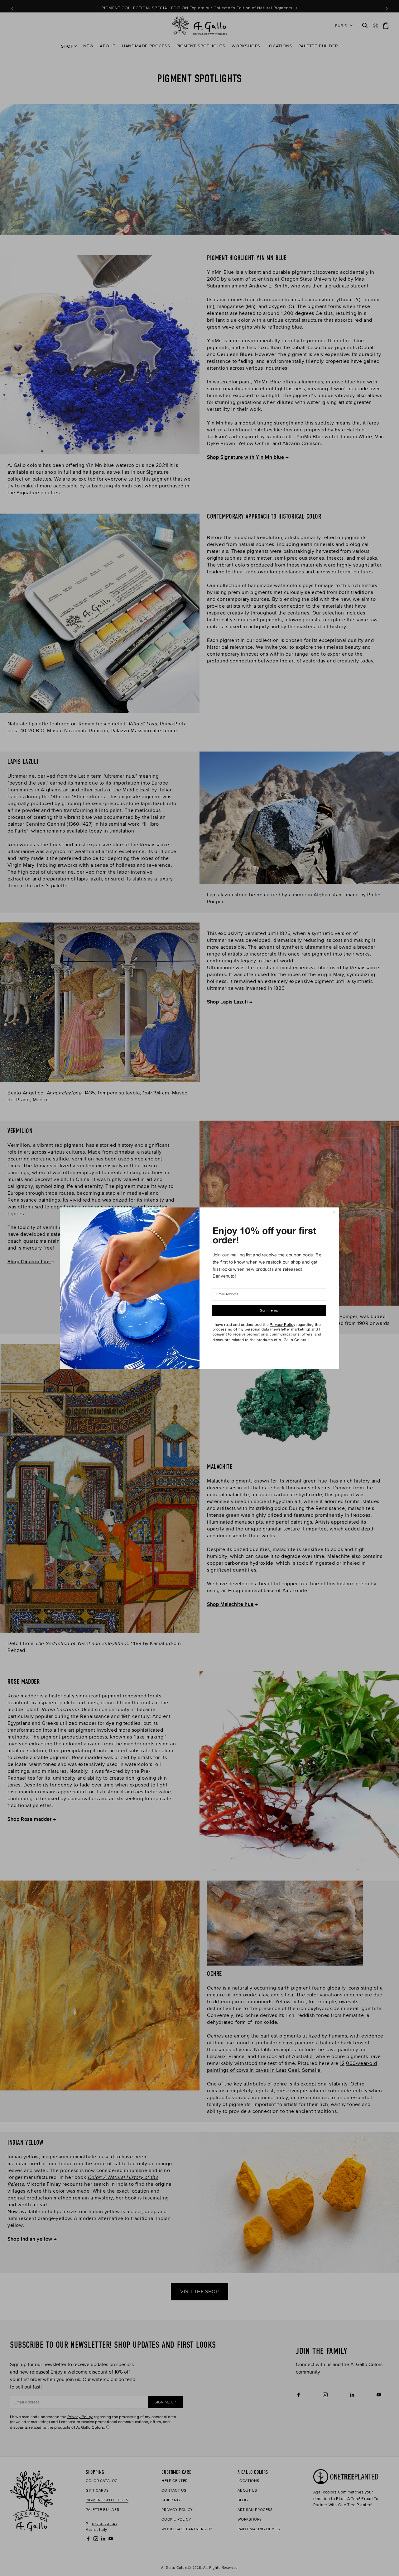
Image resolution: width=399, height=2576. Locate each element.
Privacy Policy (282, 1325)
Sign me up (269, 1310)
